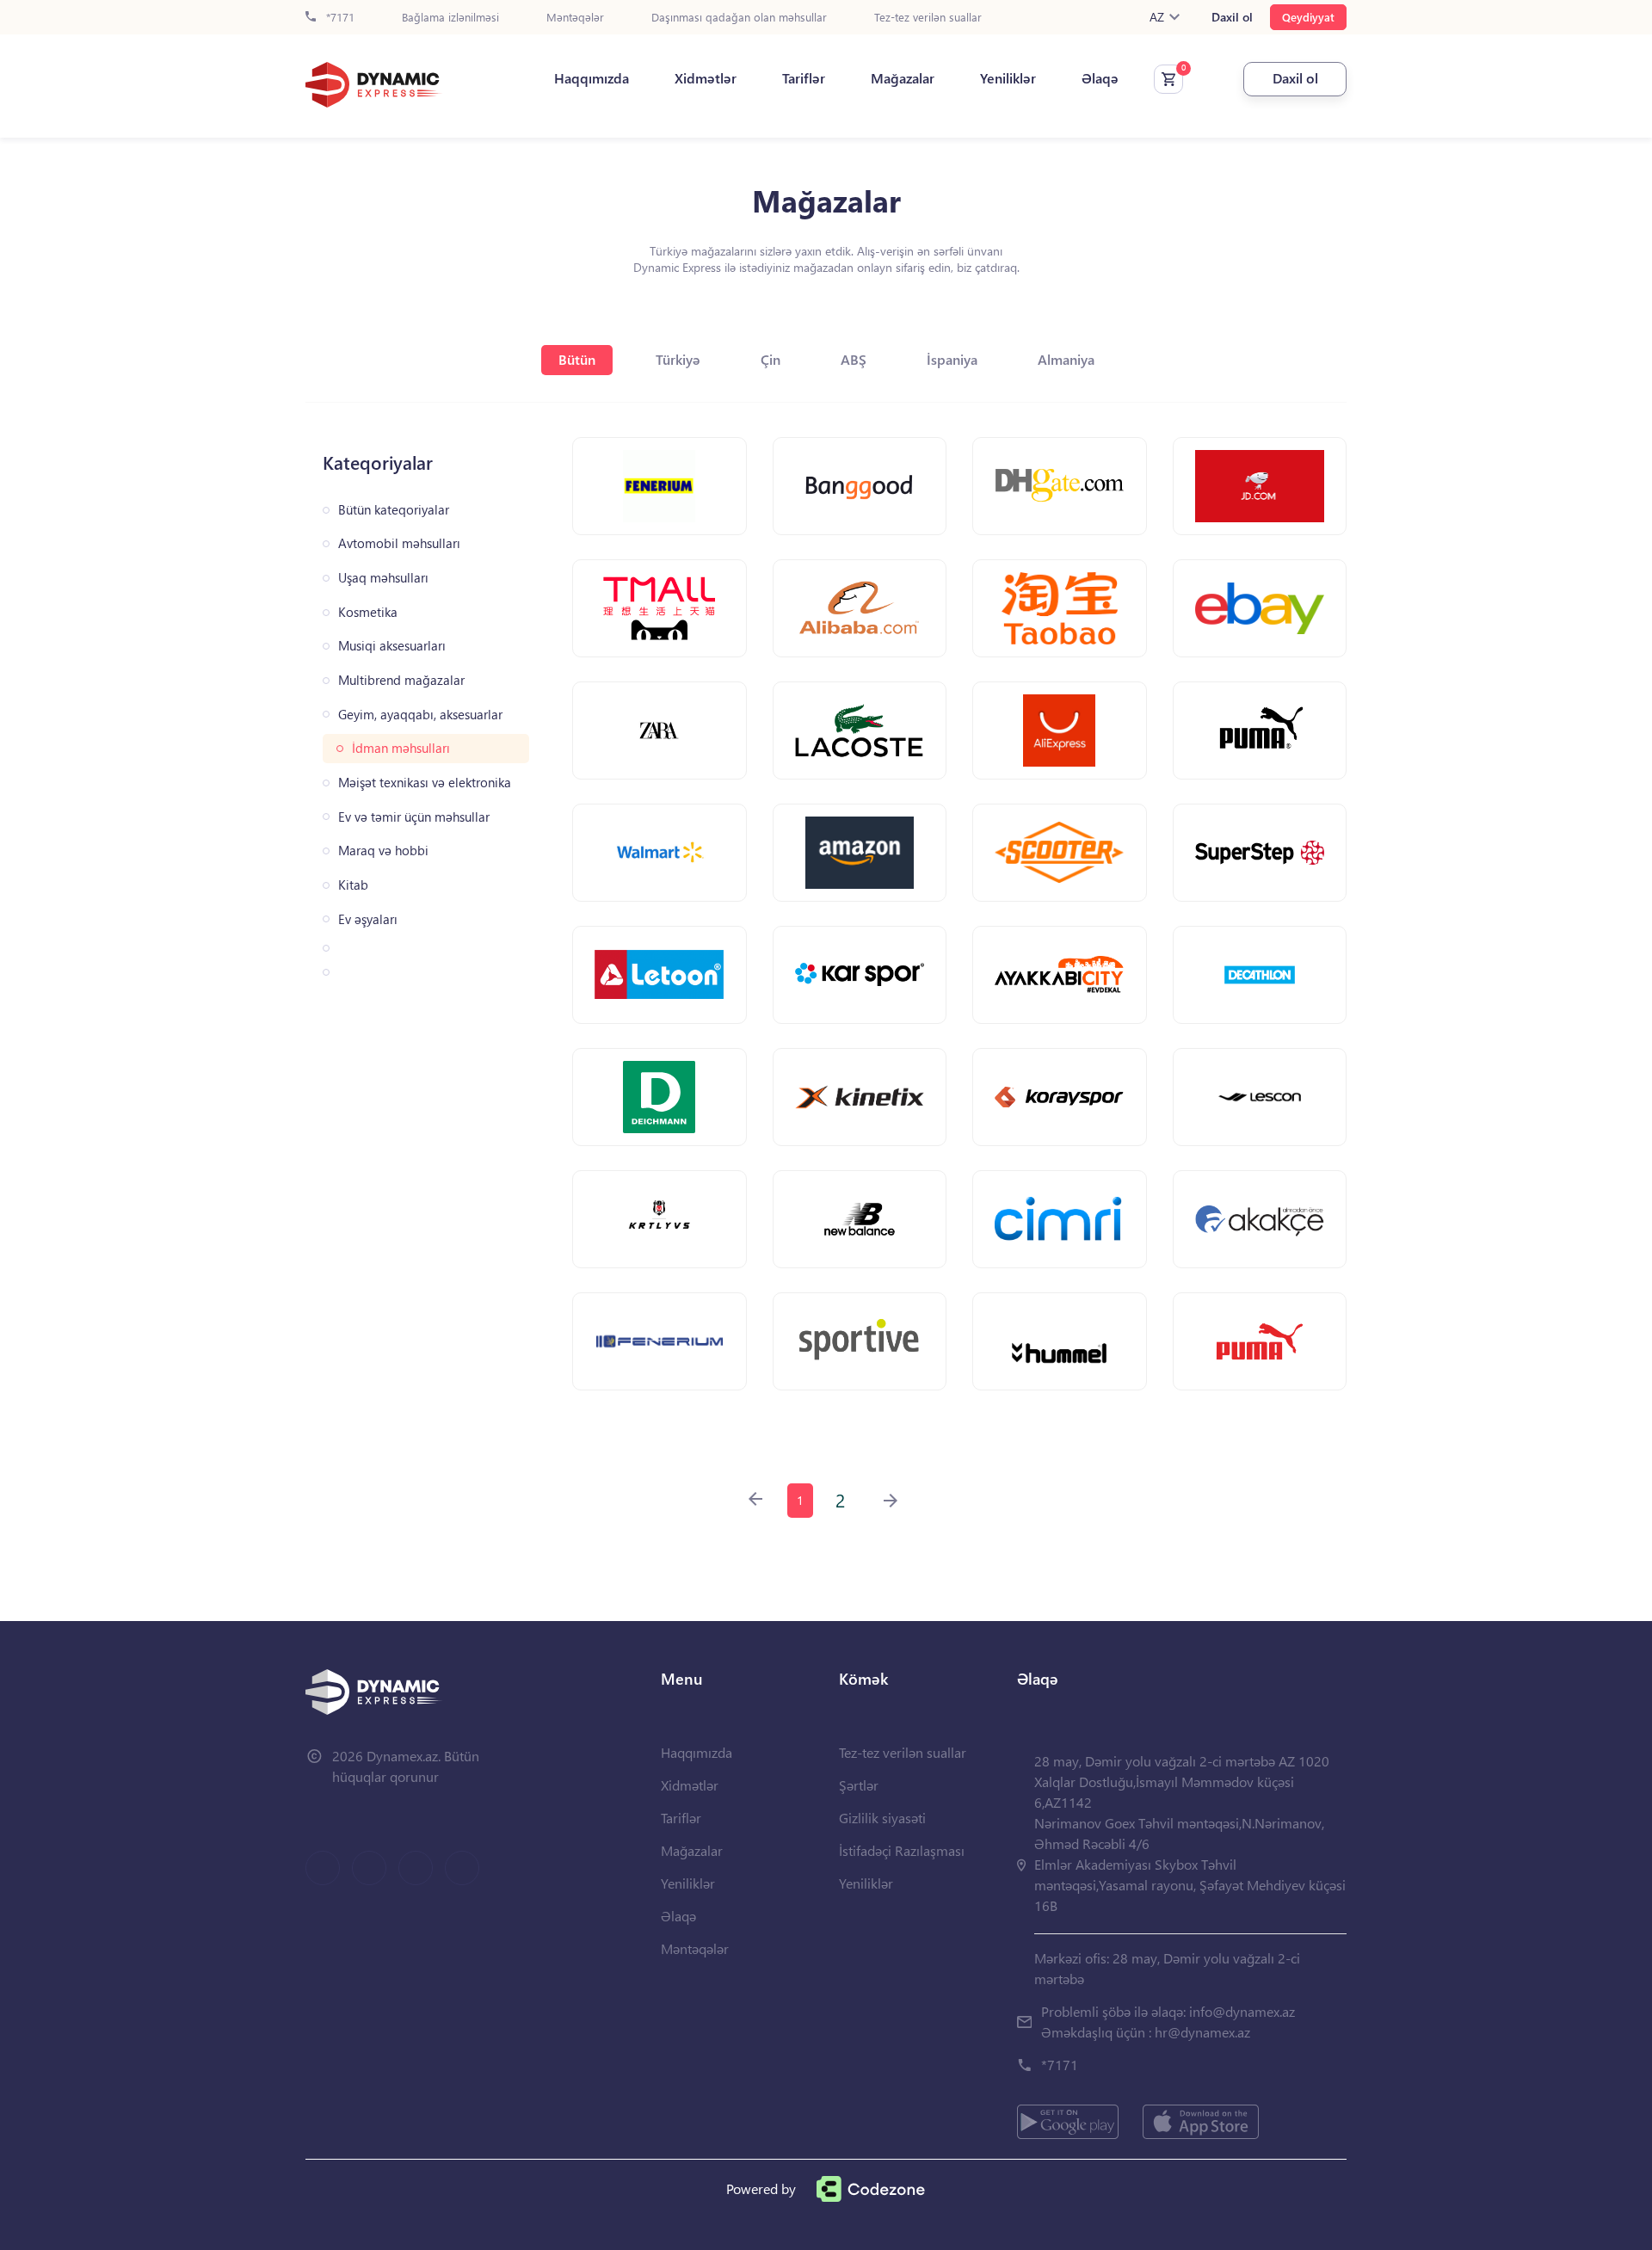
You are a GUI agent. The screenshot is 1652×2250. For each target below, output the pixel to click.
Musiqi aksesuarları (392, 646)
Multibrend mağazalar (401, 680)
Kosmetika (368, 612)
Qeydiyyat (1308, 17)
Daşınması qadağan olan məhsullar (739, 18)
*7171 (339, 18)
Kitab (353, 885)
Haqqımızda (592, 78)
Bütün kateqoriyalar (394, 510)
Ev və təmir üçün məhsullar (414, 817)
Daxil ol (1232, 17)
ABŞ (854, 359)
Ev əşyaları (368, 919)
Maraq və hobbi (383, 851)
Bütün (577, 359)
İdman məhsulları (401, 748)
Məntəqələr (575, 18)
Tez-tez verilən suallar (928, 18)
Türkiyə (678, 359)
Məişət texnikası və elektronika (425, 783)
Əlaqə (1100, 78)
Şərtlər (859, 1785)
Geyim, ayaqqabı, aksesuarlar (420, 715)
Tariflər (804, 78)
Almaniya (1066, 359)
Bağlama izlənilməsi (450, 18)
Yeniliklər (1008, 78)
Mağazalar (903, 78)
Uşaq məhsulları (383, 578)
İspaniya (952, 359)
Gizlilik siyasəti (882, 1818)
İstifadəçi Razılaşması (902, 1850)
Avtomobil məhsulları (399, 543)
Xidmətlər (706, 78)
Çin (771, 359)
